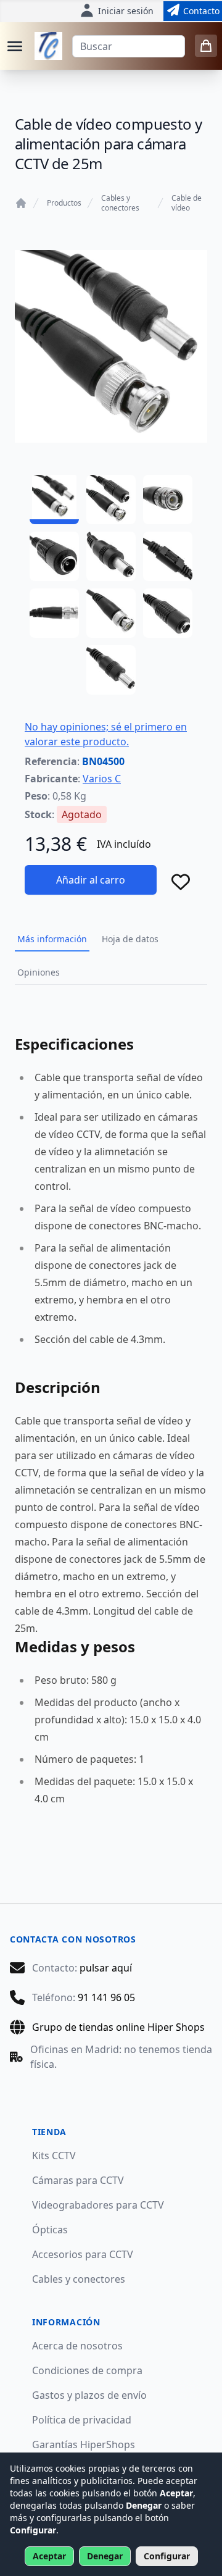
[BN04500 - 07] (54, 613)
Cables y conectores (120, 203)
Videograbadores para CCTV (98, 2205)
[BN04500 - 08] (111, 613)
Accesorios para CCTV (83, 2254)
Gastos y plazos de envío (89, 2395)
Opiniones (39, 972)
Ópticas (50, 2230)
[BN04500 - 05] (111, 556)
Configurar (167, 2556)
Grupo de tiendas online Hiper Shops (118, 2027)
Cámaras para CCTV (78, 2180)
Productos (64, 203)
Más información (52, 939)
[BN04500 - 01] (54, 500)
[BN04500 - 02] (111, 500)
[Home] (21, 203)
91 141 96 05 (106, 1997)
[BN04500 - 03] (168, 500)
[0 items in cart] (206, 46)
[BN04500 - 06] (168, 556)
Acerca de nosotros (77, 2346)
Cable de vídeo (187, 203)
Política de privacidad (82, 2420)
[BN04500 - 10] (111, 670)
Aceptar (49, 2556)
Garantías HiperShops (84, 2444)
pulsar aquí (106, 1968)
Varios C (102, 779)
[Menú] (15, 46)
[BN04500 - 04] (54, 556)
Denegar (105, 2556)
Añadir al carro (91, 880)
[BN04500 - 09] (168, 613)
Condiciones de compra (87, 2370)
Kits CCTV (54, 2156)
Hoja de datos (130, 939)
